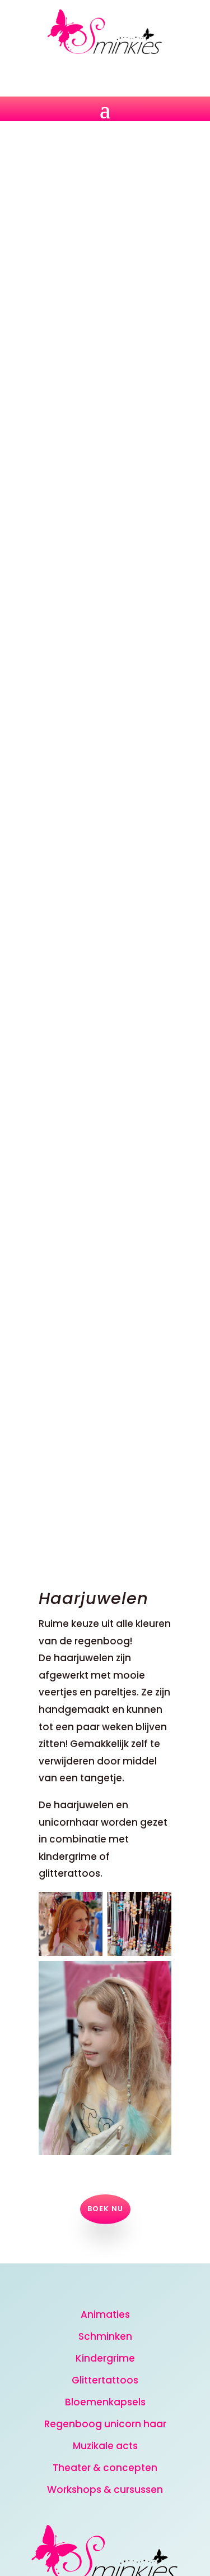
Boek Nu (105, 2209)
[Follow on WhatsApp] (132, 74)
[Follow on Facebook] (78, 74)
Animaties (105, 2314)
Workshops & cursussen (105, 2490)
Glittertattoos (105, 2380)
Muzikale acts (105, 2446)
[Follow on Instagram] (105, 74)
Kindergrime (105, 2358)
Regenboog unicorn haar (105, 2424)
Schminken (105, 2336)
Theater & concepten (105, 2468)
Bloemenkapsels (105, 2402)
